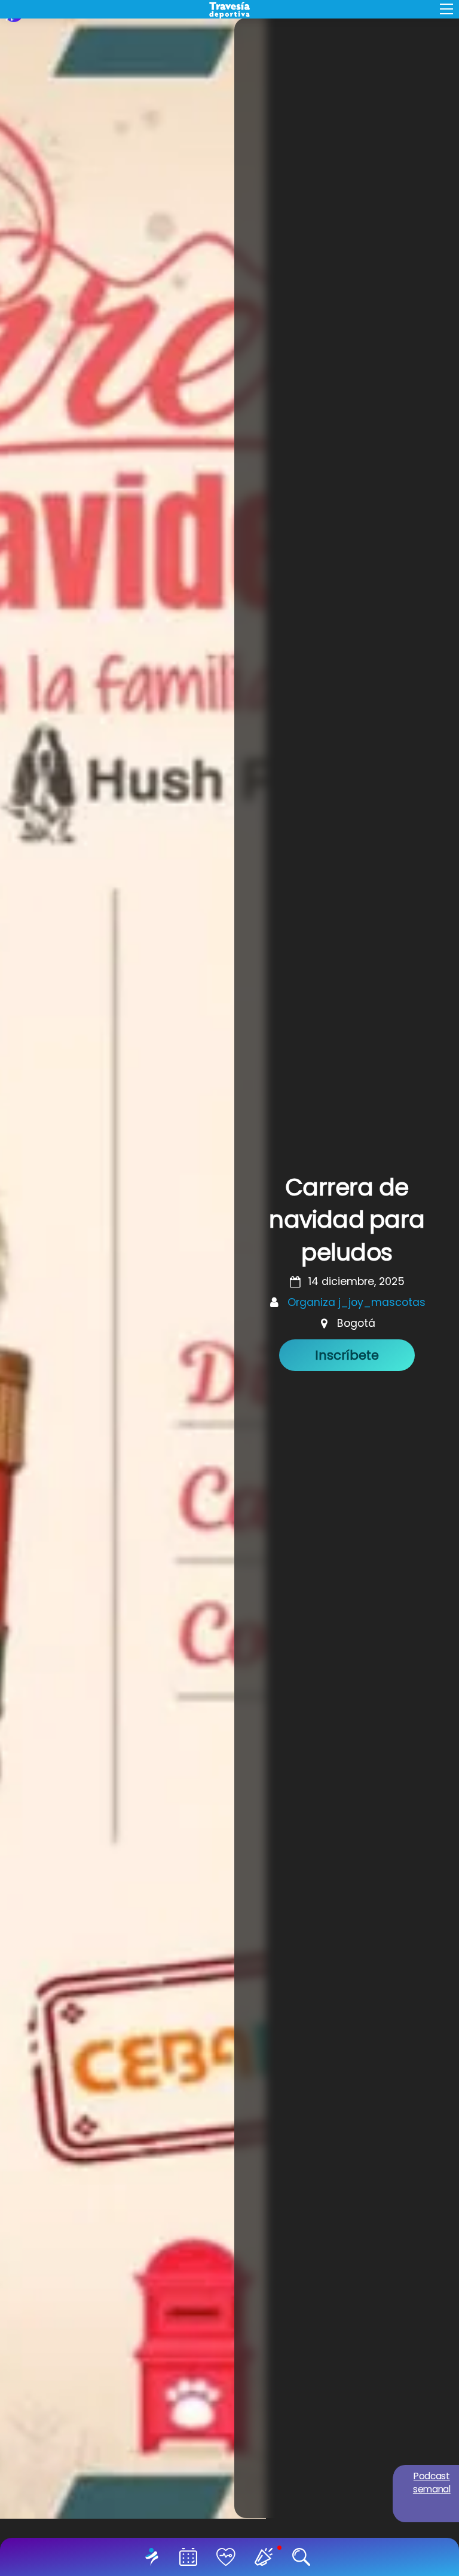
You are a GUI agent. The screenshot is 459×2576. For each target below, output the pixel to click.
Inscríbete (347, 1355)
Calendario (190, 2557)
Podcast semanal (432, 2483)
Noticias (266, 2557)
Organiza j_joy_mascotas (357, 1302)
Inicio (154, 2557)
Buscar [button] (303, 2557)
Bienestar (228, 2557)
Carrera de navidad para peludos (347, 1220)
